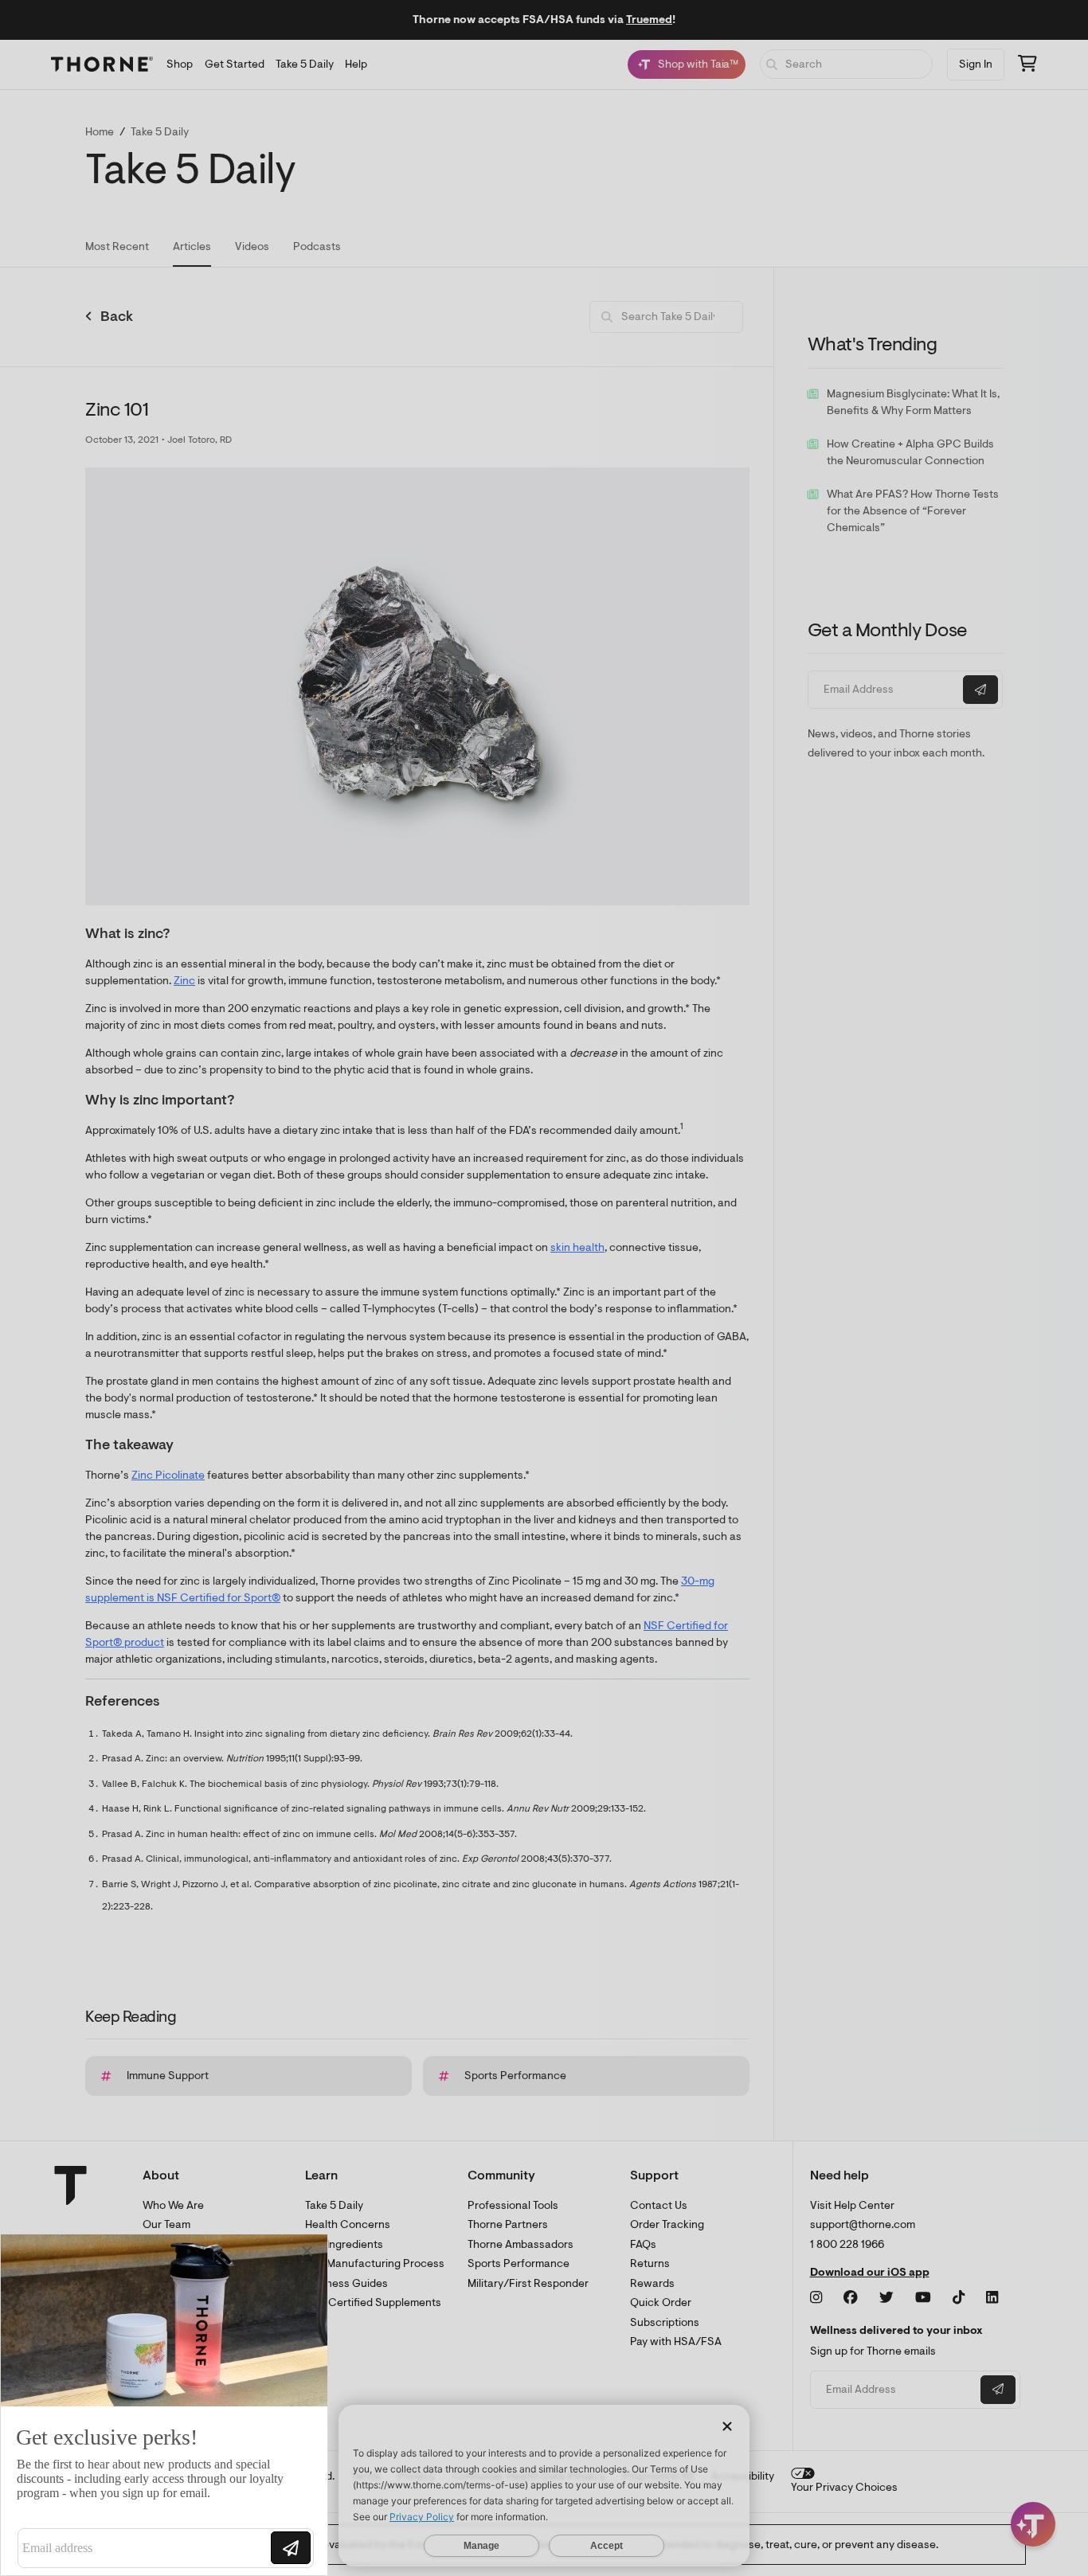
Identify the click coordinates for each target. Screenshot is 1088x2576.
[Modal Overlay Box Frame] (164, 2405)
